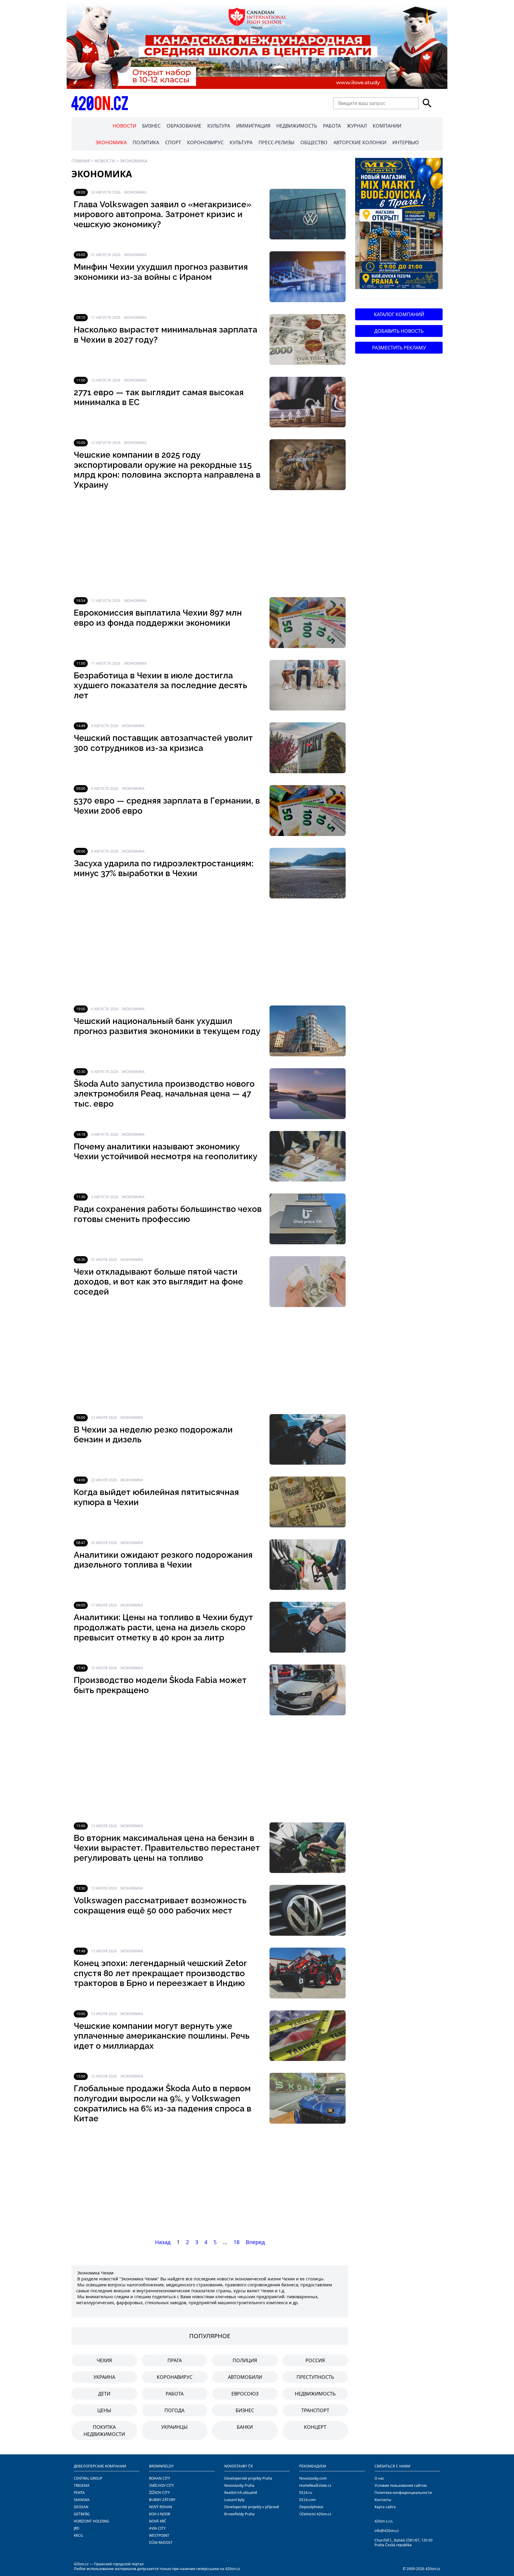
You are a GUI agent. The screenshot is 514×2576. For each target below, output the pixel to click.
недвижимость (315, 2394)
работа (175, 2394)
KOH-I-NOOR (160, 2514)
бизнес (245, 2410)
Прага (175, 2360)
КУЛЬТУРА (219, 126)
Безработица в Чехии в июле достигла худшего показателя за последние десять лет (160, 685)
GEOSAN (81, 2507)
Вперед (255, 2242)
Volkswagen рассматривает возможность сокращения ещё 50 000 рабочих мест (160, 1906)
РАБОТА (332, 126)
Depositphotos (311, 2507)
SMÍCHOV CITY (162, 2485)
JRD (77, 2528)
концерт (315, 2427)
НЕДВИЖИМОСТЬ (297, 126)
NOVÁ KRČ (158, 2521)
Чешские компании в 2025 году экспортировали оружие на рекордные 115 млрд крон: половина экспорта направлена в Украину (167, 470)
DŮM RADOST (161, 2543)
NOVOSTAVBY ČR (238, 2466)
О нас (379, 2478)
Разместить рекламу (399, 348)
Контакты (383, 2500)
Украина (104, 2377)
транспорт (315, 2410)
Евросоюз (245, 2394)
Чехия (104, 2360)
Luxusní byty (234, 2500)
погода (174, 2410)
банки (245, 2427)
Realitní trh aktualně (241, 2493)
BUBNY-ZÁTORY (162, 2500)
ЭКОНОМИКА (111, 142)
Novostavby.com (313, 2478)
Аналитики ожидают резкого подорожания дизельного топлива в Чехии (163, 1560)
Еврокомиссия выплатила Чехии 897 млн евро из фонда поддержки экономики (158, 618)
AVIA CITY (157, 2528)
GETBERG (82, 2514)
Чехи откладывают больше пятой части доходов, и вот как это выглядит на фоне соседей (158, 1282)
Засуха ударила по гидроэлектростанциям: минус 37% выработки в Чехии (164, 869)
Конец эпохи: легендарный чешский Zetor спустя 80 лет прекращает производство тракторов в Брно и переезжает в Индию (160, 1973)
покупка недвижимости (104, 2431)
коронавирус (175, 2377)
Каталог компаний (399, 314)
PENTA (79, 2493)
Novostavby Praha (239, 2485)
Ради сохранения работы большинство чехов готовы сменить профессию (168, 1214)
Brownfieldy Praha (239, 2514)
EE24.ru (306, 2493)
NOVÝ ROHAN (160, 2507)
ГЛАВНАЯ (81, 161)
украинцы (174, 2427)
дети (104, 2394)
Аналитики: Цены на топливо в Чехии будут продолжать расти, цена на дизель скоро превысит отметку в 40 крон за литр (163, 1627)
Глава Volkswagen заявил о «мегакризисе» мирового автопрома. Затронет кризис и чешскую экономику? (163, 214)
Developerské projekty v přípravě (252, 2507)
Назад (163, 2242)
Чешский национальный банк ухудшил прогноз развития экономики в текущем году (167, 1026)
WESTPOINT (159, 2535)
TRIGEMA (82, 2485)
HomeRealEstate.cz (315, 2485)
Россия (315, 2360)
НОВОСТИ (124, 126)
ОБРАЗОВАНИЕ (184, 126)
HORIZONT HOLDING (91, 2521)
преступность (315, 2377)
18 (236, 2242)
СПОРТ (173, 142)
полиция (245, 2360)
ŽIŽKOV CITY (159, 2493)
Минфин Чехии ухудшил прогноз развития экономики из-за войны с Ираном (161, 272)
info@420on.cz (387, 2531)
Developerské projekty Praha (248, 2478)
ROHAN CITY (160, 2478)
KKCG (78, 2535)
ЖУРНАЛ (357, 126)
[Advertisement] (210, 544)
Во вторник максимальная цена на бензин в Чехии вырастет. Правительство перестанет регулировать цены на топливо (167, 1848)
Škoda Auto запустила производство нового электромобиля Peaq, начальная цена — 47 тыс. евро (164, 1094)
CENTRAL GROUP (88, 2478)
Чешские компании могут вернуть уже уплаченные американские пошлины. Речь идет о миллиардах (162, 2036)
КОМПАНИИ (387, 126)
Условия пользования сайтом (401, 2485)
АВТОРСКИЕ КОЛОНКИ (360, 142)
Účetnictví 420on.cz (315, 2514)
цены (104, 2410)
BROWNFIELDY (161, 2466)
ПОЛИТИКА (146, 142)
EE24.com (307, 2500)
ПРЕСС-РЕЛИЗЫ (276, 142)
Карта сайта (385, 2507)
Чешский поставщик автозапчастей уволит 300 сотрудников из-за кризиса (163, 743)
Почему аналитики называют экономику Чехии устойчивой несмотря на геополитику (166, 1152)
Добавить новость (399, 331)
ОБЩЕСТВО (314, 142)
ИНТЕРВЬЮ (406, 142)
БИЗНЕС (151, 126)
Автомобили (245, 2377)
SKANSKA (82, 2500)
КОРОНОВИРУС (205, 142)
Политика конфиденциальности (403, 2493)
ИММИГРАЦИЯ (253, 126)
